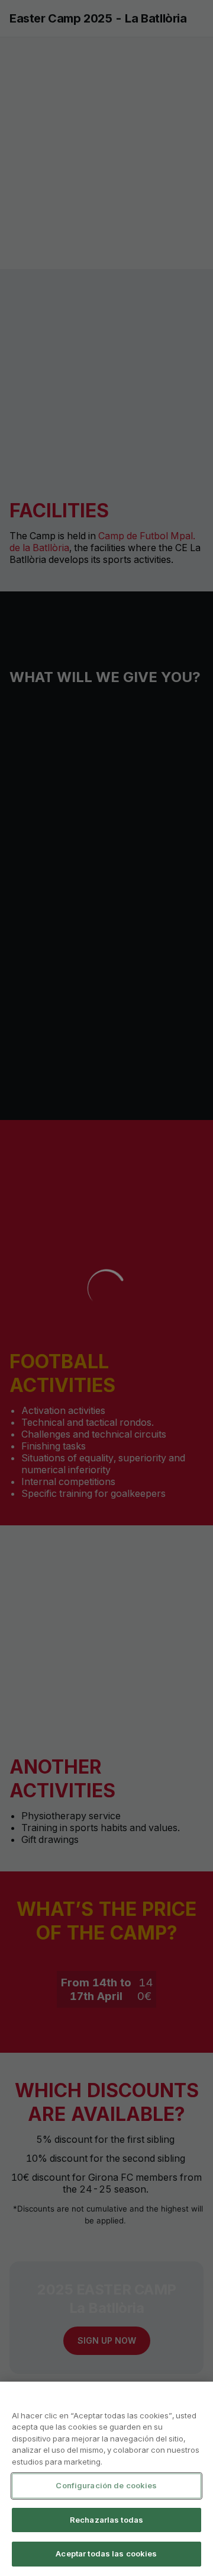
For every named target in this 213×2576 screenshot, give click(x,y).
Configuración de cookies (106, 2485)
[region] (106, 2479)
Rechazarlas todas (106, 2520)
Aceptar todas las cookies (106, 2553)
